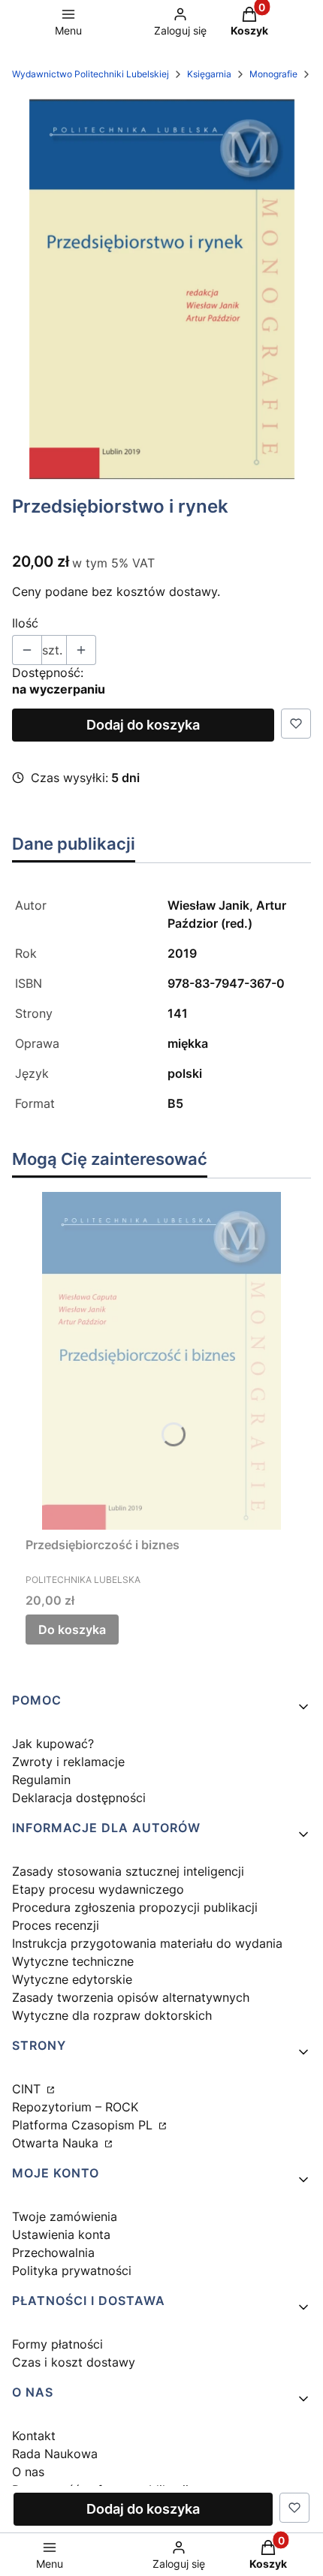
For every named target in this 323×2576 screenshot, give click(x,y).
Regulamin (41, 1780)
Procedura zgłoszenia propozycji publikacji (135, 1907)
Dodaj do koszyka (143, 725)
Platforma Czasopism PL (84, 2125)
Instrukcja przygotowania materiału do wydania (147, 1943)
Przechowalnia (53, 2252)
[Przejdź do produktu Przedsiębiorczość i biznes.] (161, 1361)
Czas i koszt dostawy (74, 2362)
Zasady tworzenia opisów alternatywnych (131, 1997)
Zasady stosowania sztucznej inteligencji (128, 1871)
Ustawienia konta (61, 2234)
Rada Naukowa (55, 2454)
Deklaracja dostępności (79, 1798)
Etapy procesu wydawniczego (98, 1889)
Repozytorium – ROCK (75, 2107)
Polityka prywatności (72, 2271)
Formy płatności (57, 2344)
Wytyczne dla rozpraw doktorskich (112, 2015)
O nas (28, 2472)
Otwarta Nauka (57, 2143)
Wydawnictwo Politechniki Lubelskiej (91, 74)
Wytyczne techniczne (73, 1961)
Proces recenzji (56, 1925)
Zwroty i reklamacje (68, 1762)
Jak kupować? (53, 1744)
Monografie (273, 74)
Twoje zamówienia (65, 2216)
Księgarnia (209, 74)
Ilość (25, 623)
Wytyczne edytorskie (72, 1979)
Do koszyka (72, 1630)
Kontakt (34, 2436)
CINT (28, 2089)
